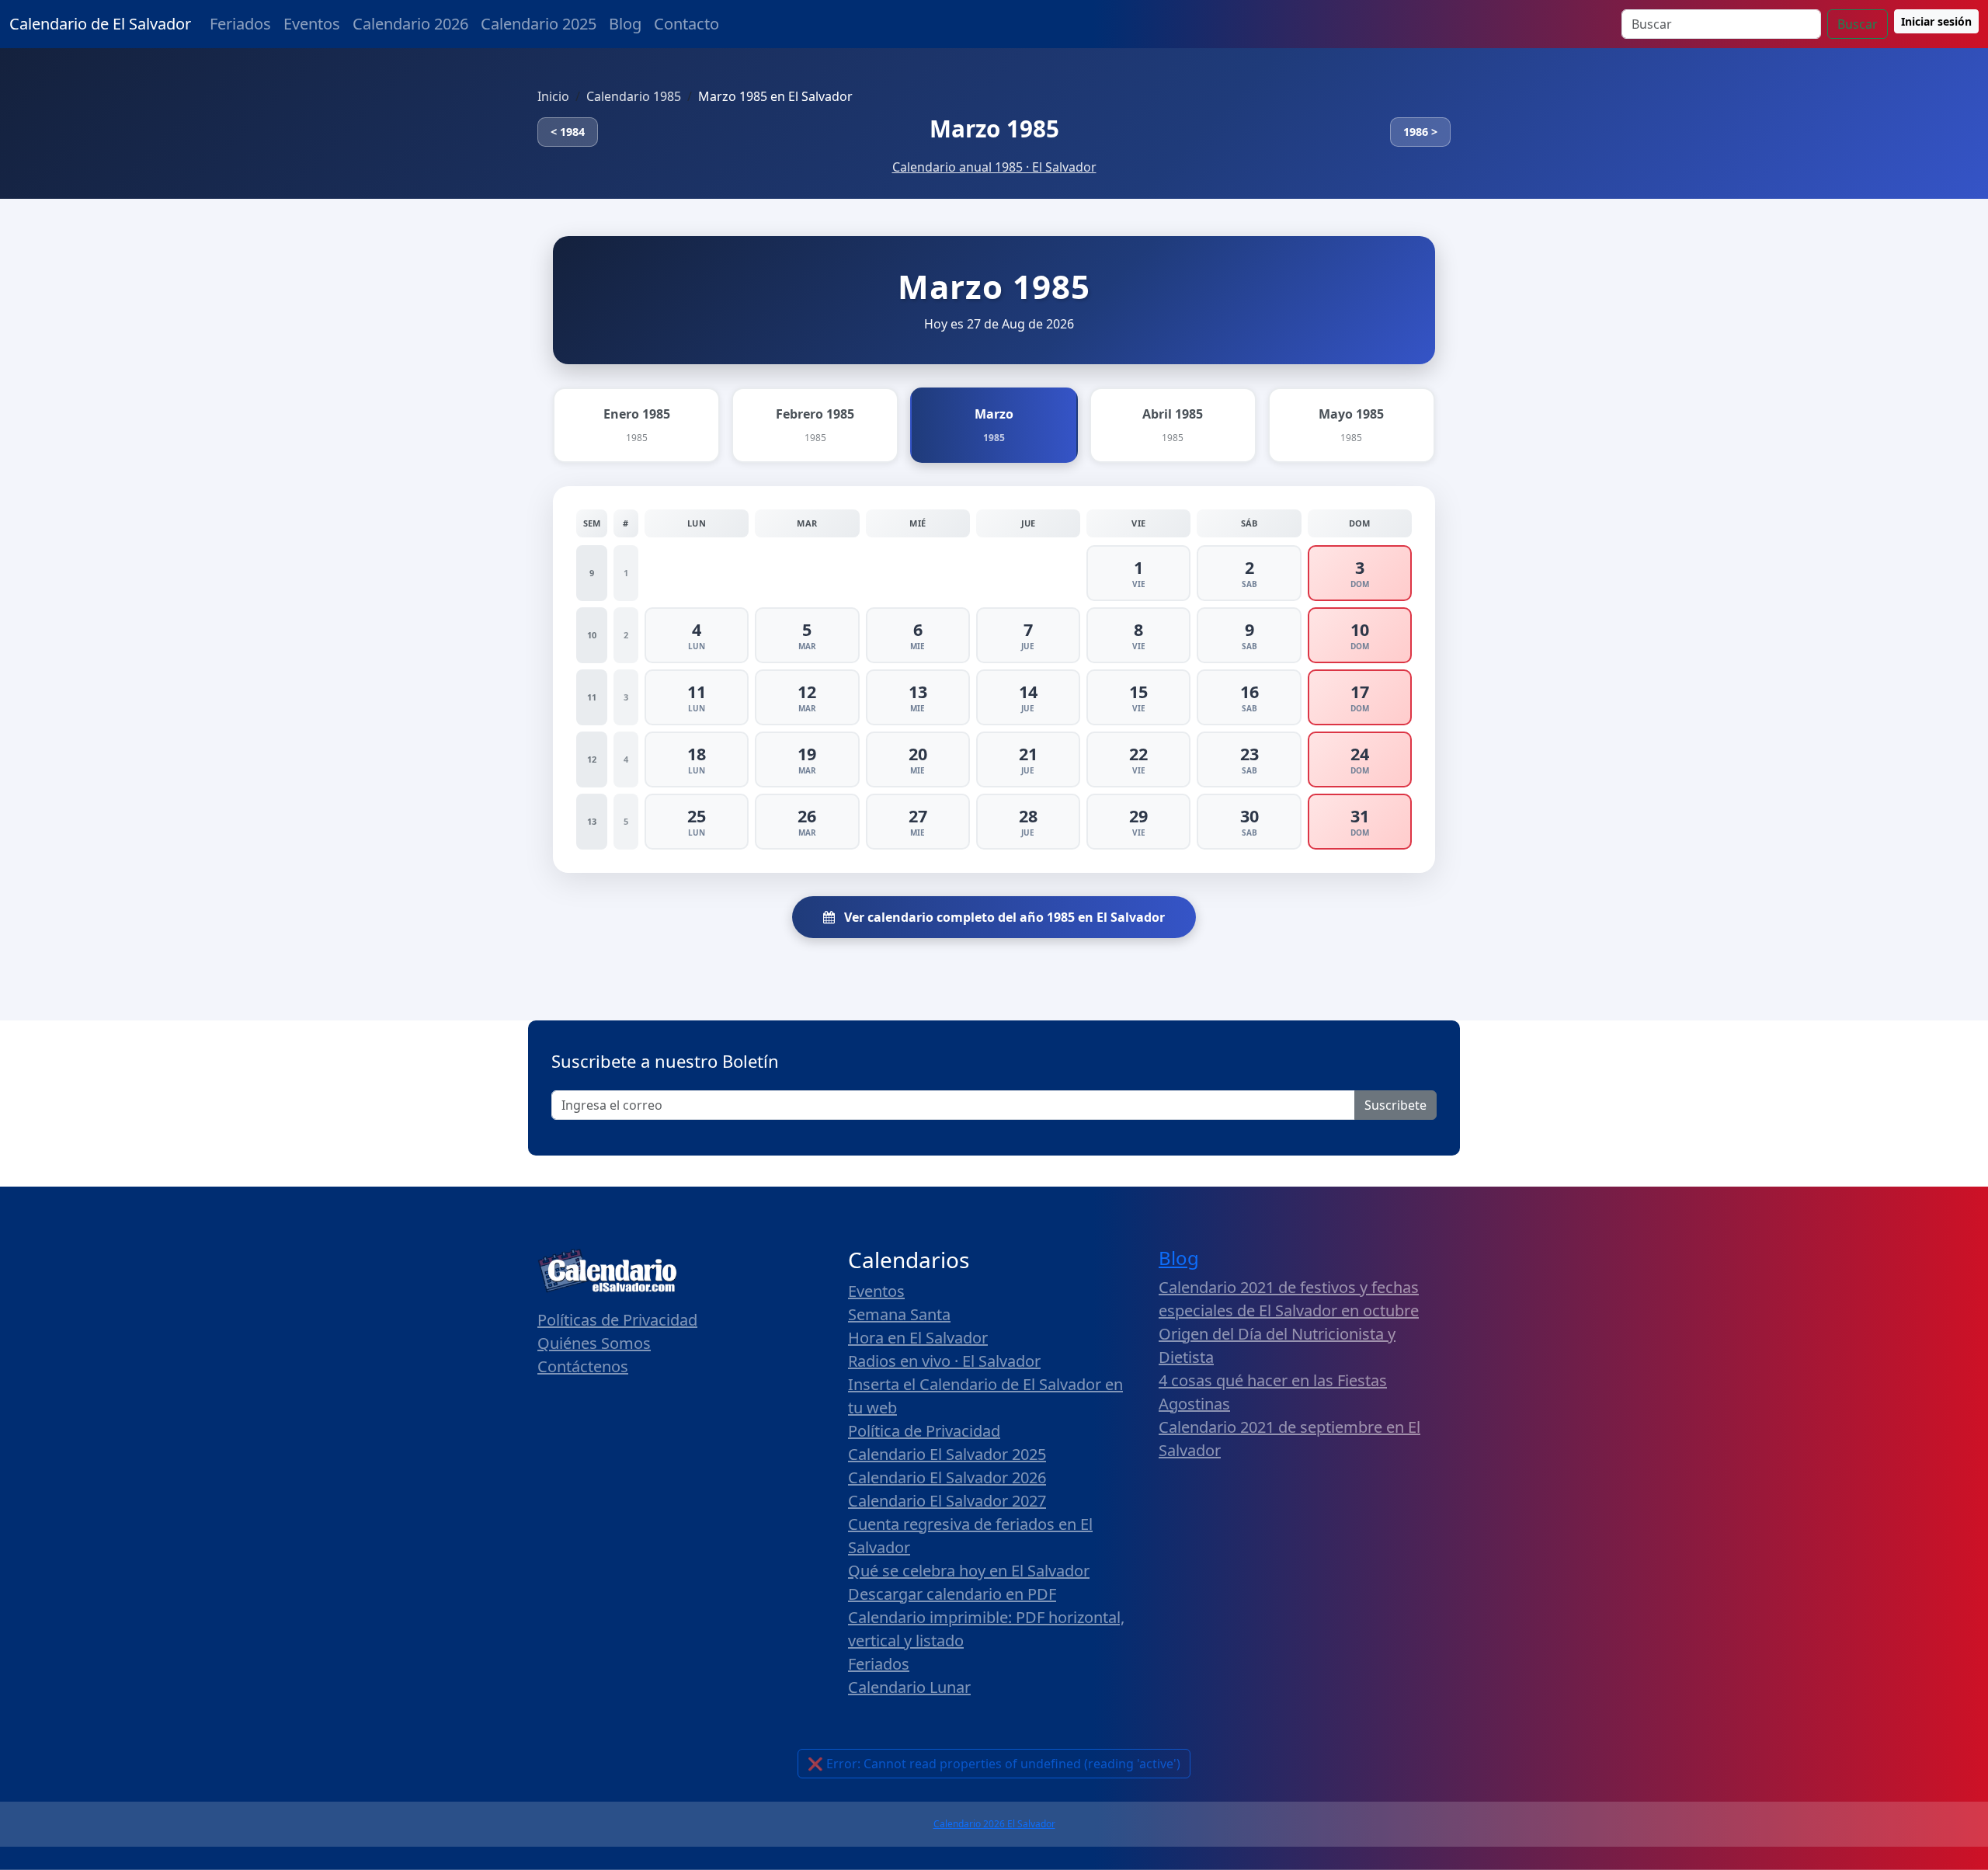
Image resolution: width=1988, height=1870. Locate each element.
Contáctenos (583, 1366)
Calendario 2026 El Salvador (994, 1824)
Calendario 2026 (410, 24)
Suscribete (1395, 1105)
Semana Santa (899, 1314)
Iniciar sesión (1936, 21)
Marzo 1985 (994, 129)
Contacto (686, 24)
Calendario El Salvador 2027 (947, 1501)
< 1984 (568, 132)
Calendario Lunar (909, 1687)
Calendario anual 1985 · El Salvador (994, 167)
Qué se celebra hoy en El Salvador (969, 1571)
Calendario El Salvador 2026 (947, 1477)
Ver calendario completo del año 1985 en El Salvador (1003, 917)
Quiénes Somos (594, 1343)
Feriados (240, 24)
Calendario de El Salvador (100, 24)
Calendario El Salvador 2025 (947, 1454)
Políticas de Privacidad (617, 1320)
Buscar (1858, 24)
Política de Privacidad (924, 1431)
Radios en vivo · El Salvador (944, 1361)
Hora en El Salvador (918, 1338)
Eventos (312, 24)
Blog (625, 24)
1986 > (1420, 132)
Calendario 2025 (539, 24)
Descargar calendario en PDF (952, 1594)
